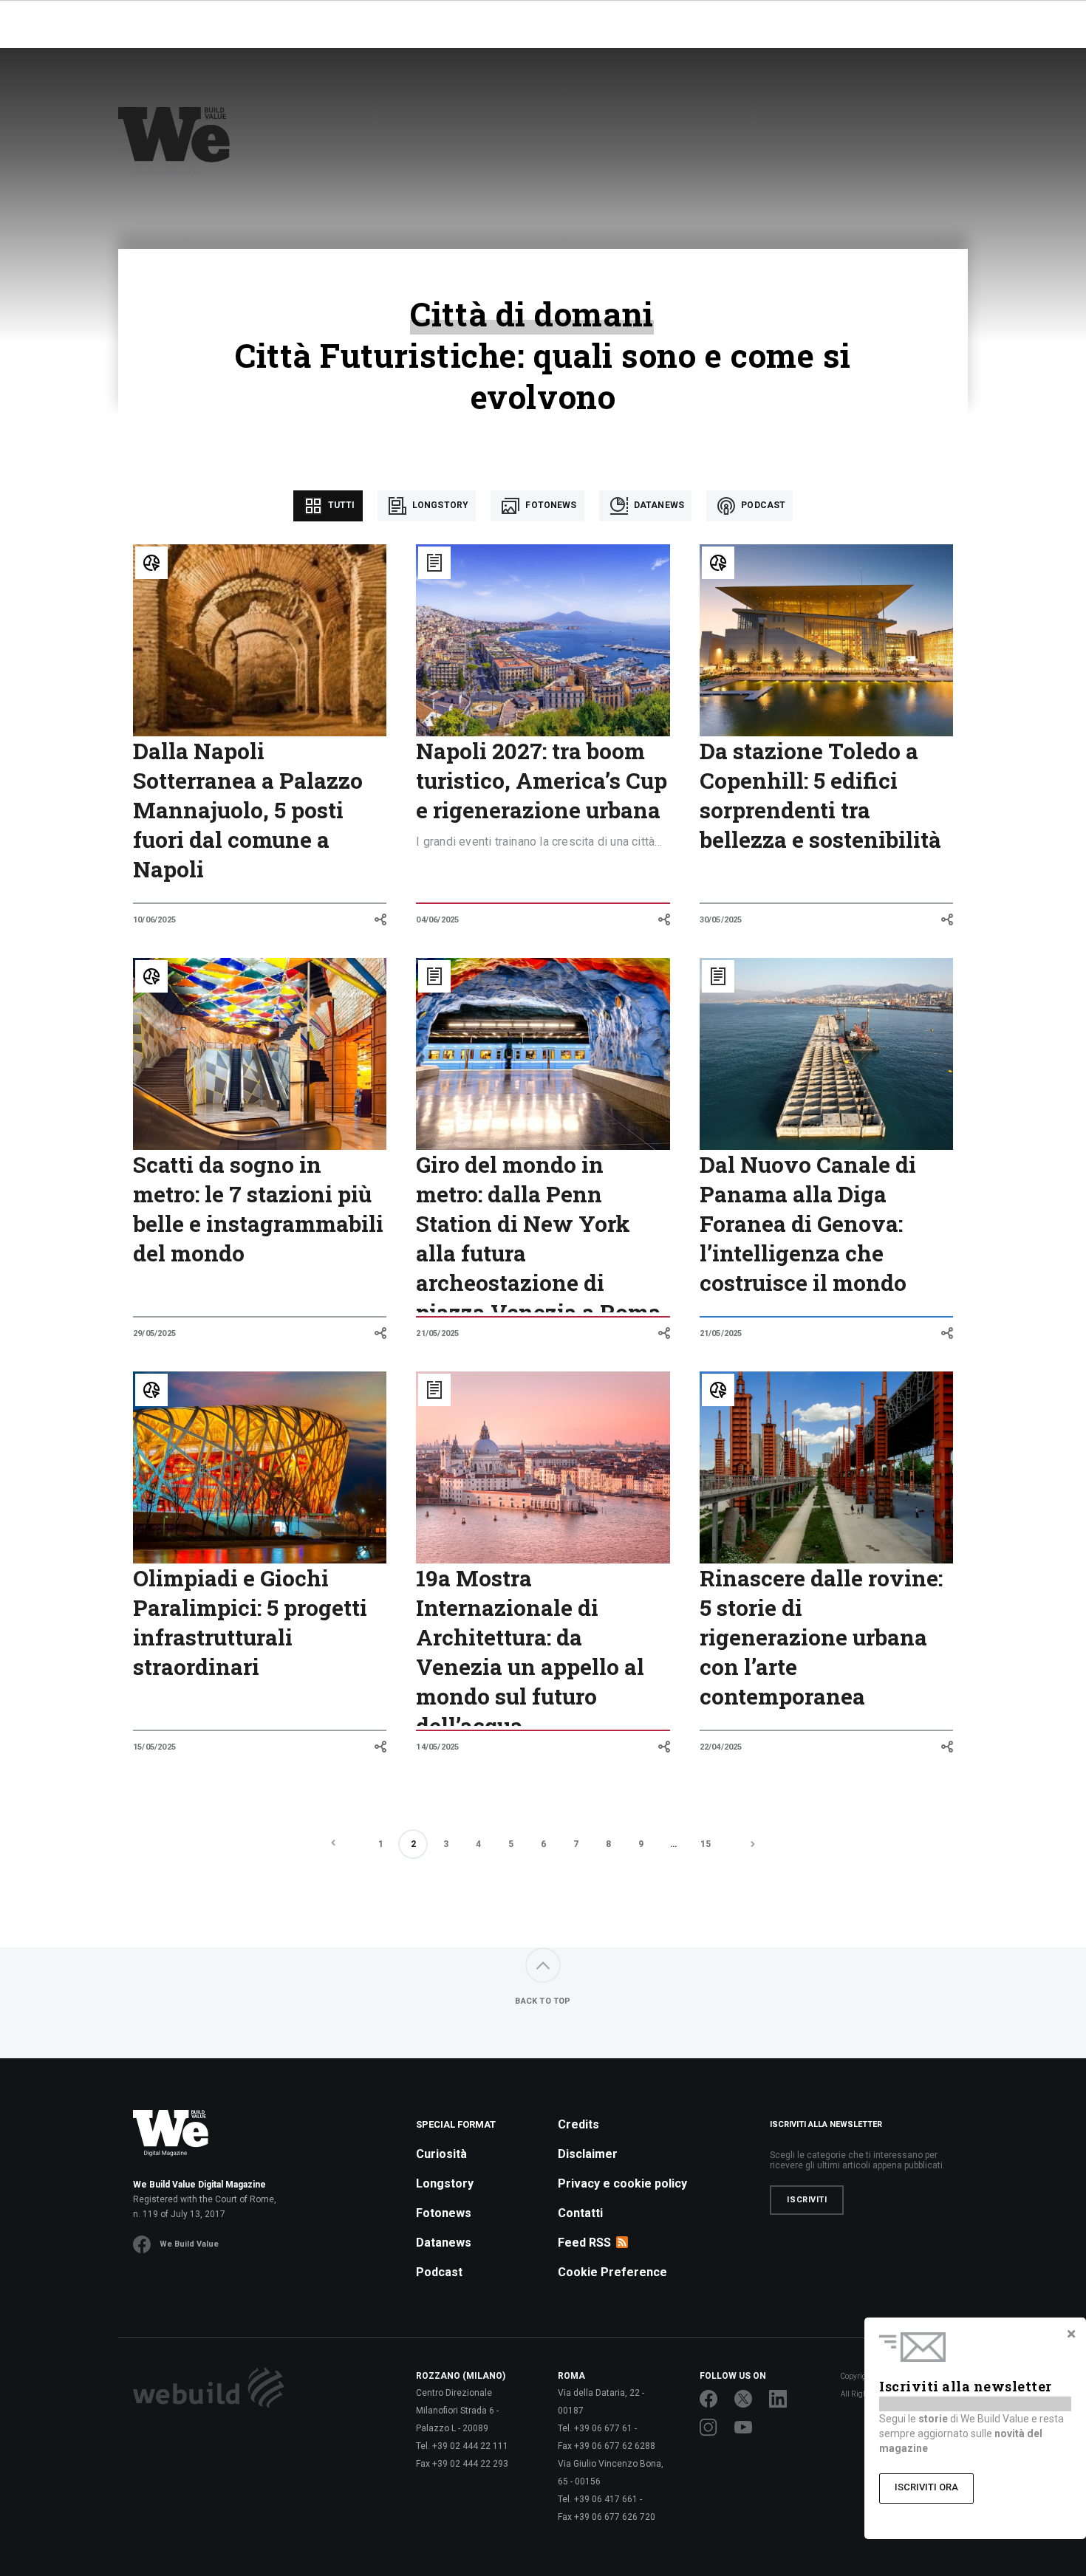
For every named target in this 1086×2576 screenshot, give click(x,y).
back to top (543, 2001)
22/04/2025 (721, 1747)
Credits (578, 2124)
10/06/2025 (154, 920)
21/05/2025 (437, 1333)
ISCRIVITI (807, 2200)
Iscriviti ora (926, 2487)
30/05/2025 (721, 920)
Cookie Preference (612, 2272)
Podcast (762, 505)
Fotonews (550, 505)
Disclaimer (588, 2154)
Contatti (580, 2213)
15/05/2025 (154, 1747)
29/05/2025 (154, 1333)
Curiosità (441, 2154)
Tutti (341, 505)
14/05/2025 (437, 1747)
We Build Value (189, 2244)
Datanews (658, 505)
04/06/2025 (437, 920)
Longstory (440, 505)
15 (706, 1844)
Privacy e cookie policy (622, 2183)
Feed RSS (584, 2243)
